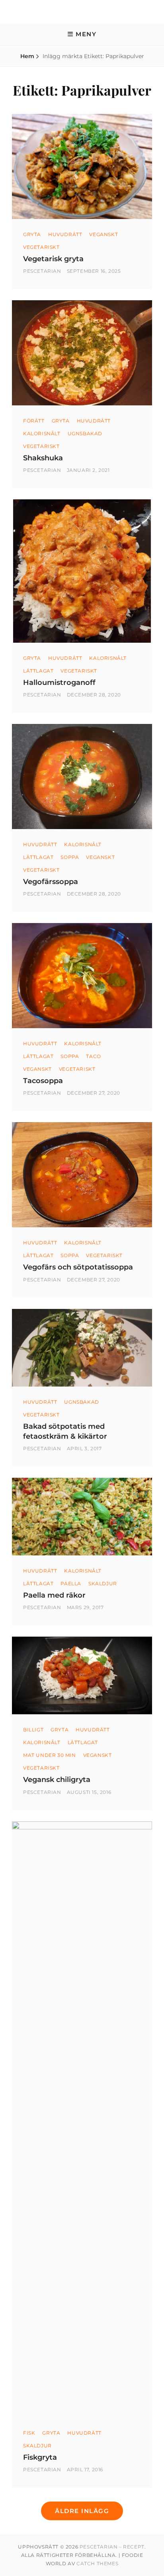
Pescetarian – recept (112, 2547)
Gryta (32, 234)
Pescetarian (42, 271)
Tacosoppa (43, 1081)
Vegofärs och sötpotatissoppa (78, 1267)
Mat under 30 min (50, 1755)
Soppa (70, 857)
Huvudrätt (65, 234)
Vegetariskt (41, 247)
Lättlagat (38, 671)
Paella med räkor (54, 1595)
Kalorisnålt (42, 433)
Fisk (29, 2433)
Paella (71, 1583)
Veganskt (103, 234)
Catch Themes (97, 2563)
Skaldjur (103, 1583)
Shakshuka (43, 458)
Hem (27, 56)
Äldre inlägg (82, 2511)
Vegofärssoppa (51, 882)
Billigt (33, 1730)
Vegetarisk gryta (53, 259)
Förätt (34, 421)
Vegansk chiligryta (57, 1780)
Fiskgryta (40, 2457)
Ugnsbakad (85, 433)
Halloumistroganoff (59, 683)
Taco (93, 1056)
